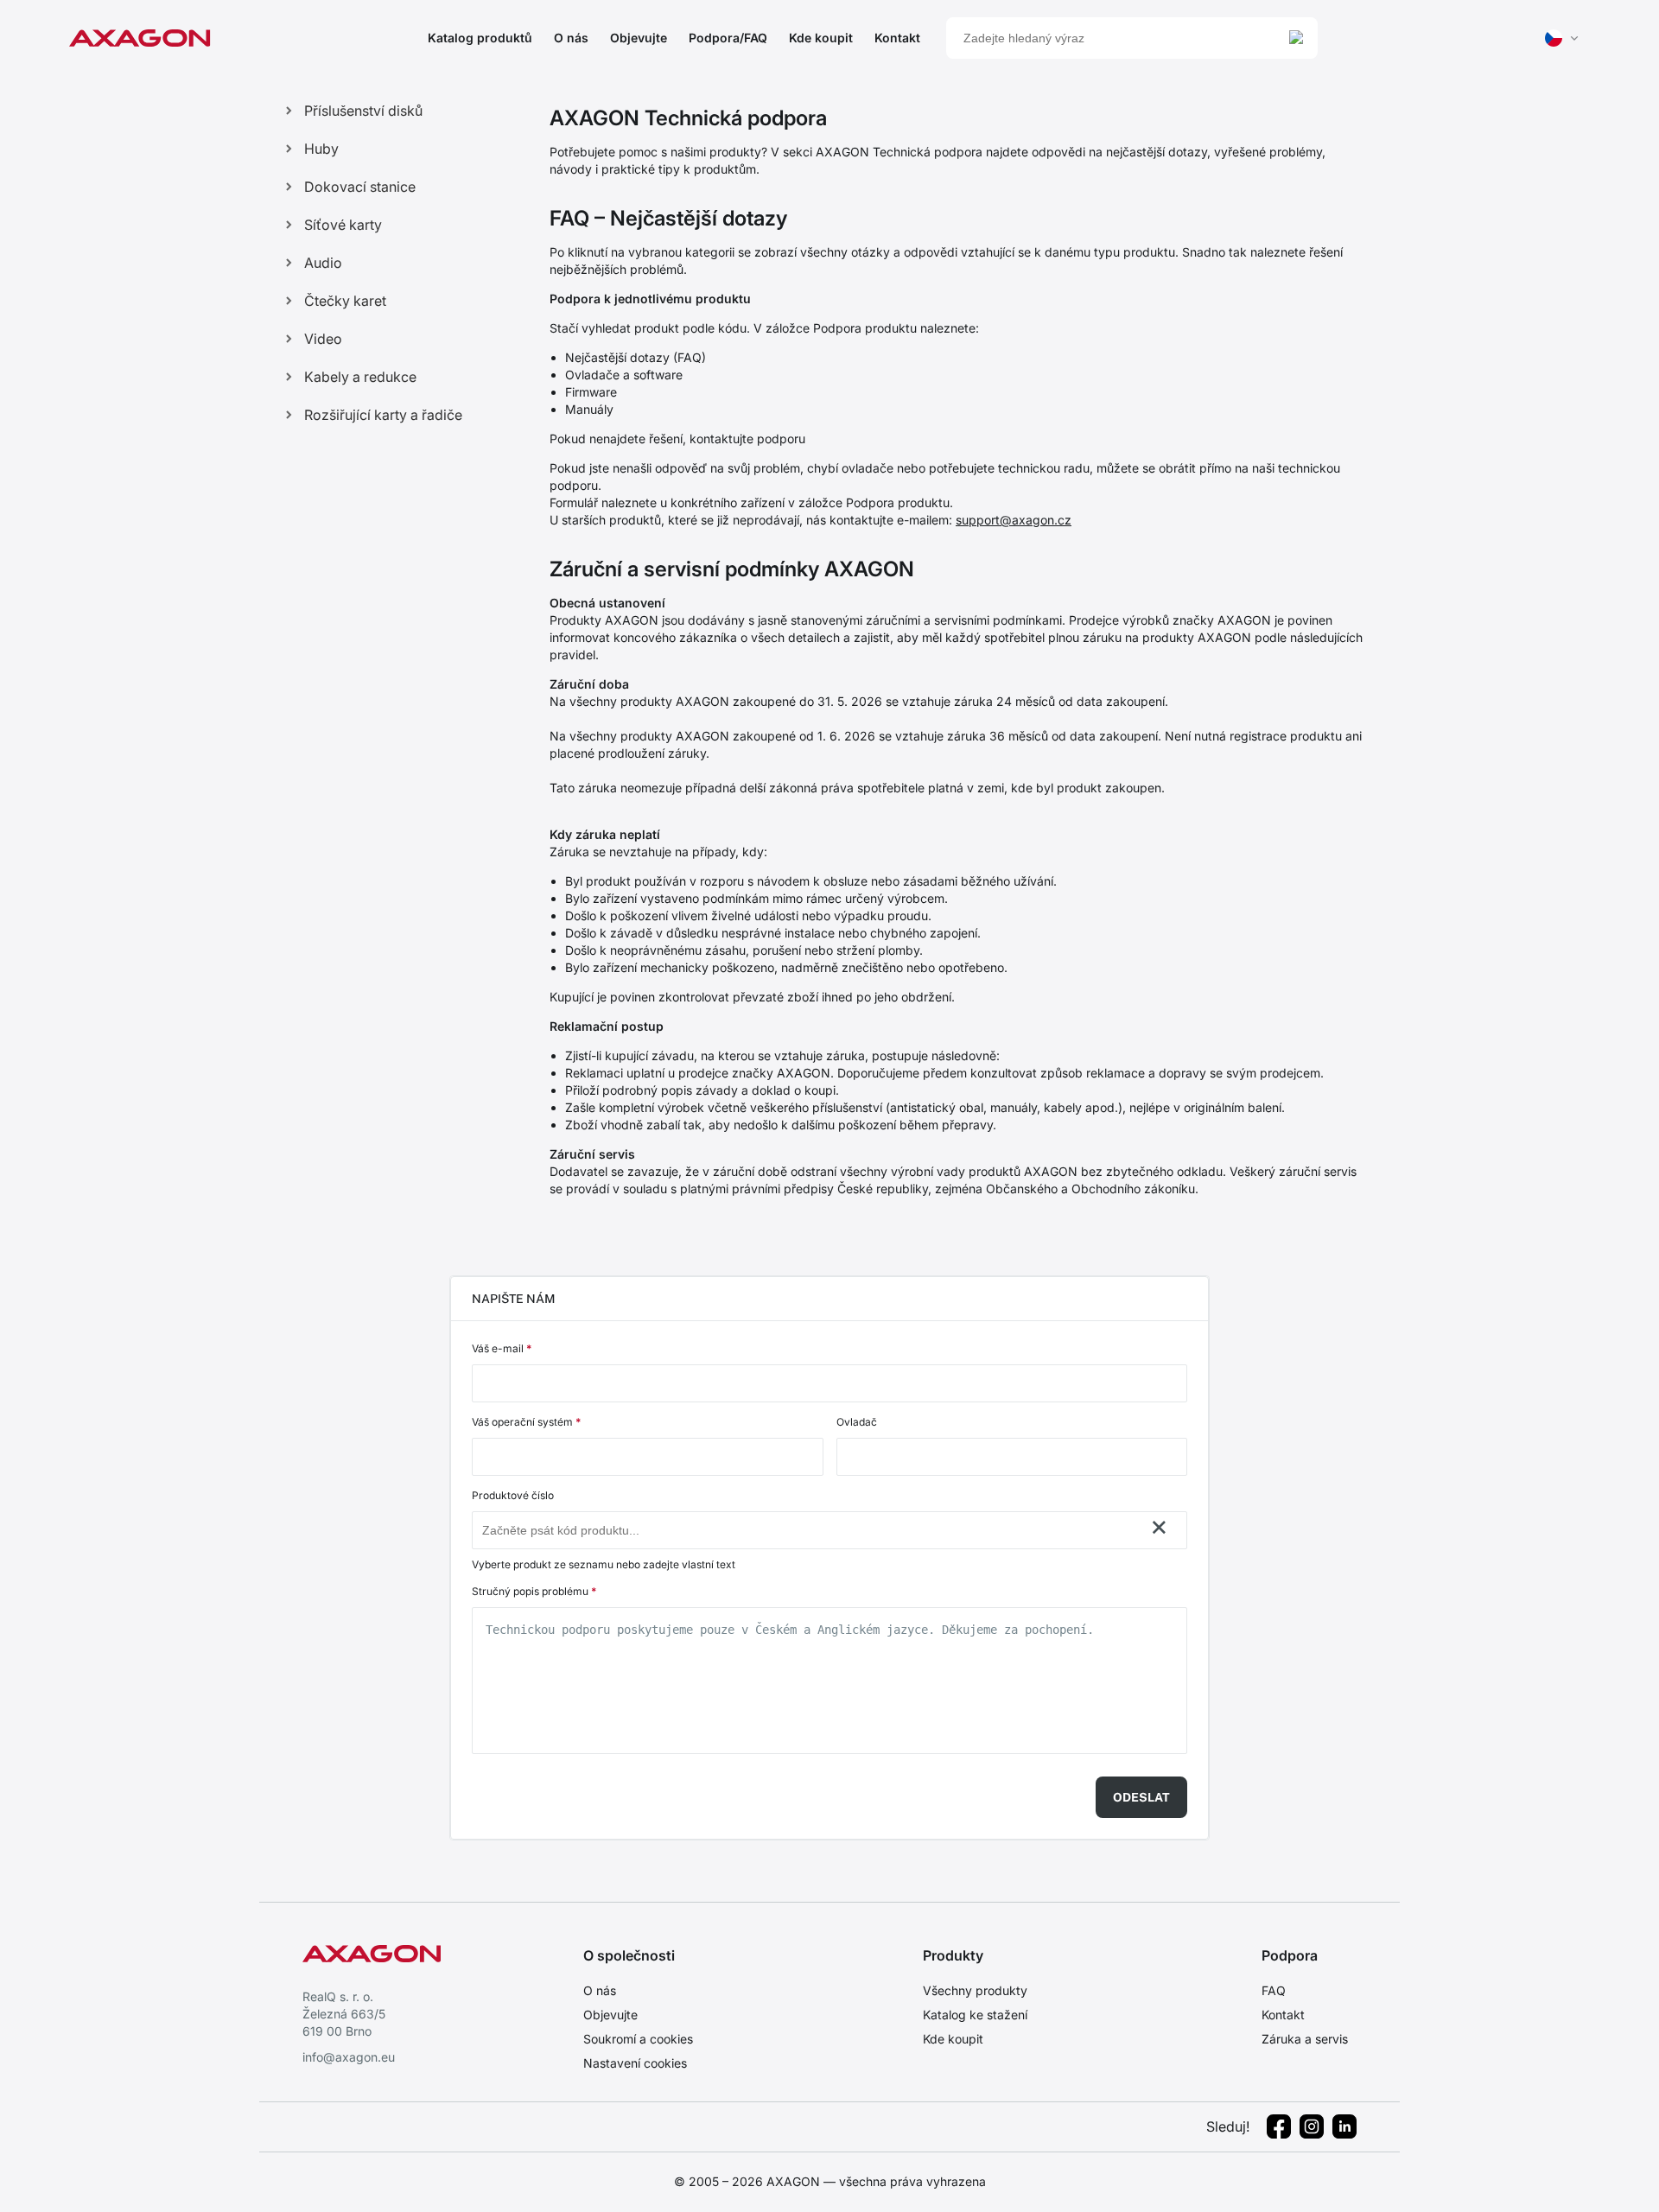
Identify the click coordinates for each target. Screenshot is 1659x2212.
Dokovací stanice (360, 187)
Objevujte (639, 38)
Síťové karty (343, 225)
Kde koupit (821, 38)
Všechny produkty (975, 1990)
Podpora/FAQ (728, 38)
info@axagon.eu (349, 2057)
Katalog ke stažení (975, 2015)
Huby (321, 149)
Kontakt (897, 38)
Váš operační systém (526, 1422)
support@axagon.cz (1014, 520)
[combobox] (812, 1530)
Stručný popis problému (534, 1591)
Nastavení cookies (635, 2063)
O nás (571, 38)
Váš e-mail (502, 1348)
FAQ (1274, 1990)
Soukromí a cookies (638, 2039)
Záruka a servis (1305, 2039)
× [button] (1159, 1527)
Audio (323, 263)
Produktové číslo (513, 1495)
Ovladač (857, 1422)
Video (323, 339)
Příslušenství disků (363, 111)
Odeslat (1141, 1797)
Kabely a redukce (360, 377)
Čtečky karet (345, 301)
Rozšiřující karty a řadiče (383, 415)
